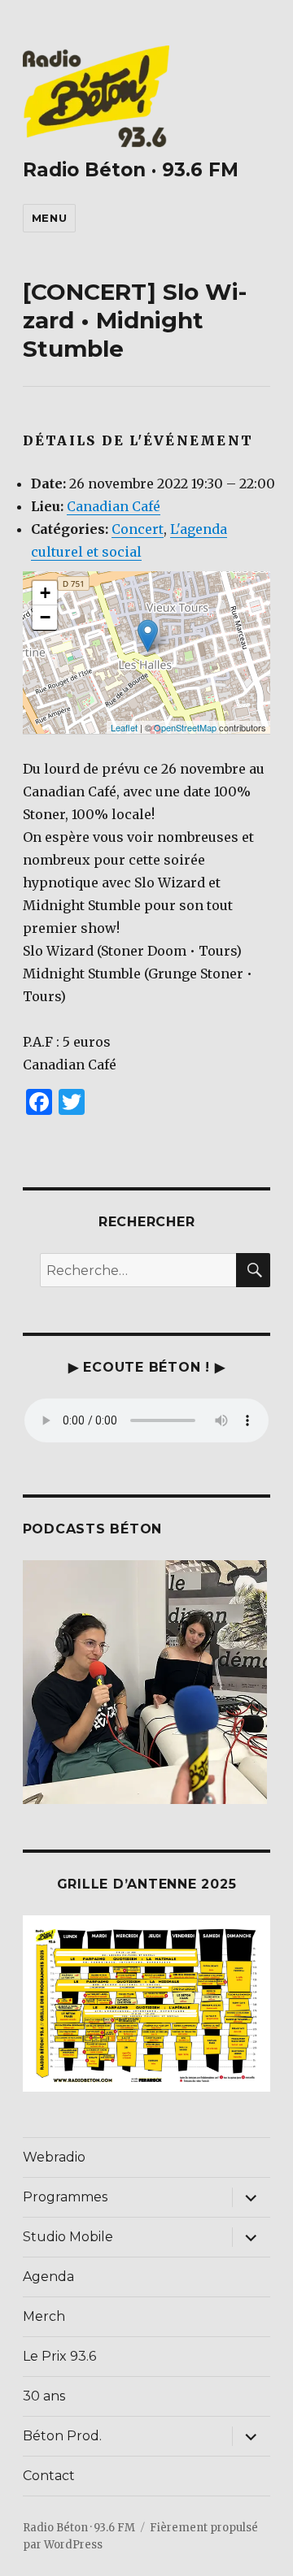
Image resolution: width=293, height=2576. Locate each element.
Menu (49, 218)
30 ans (44, 2396)
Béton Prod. (62, 2436)
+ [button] (45, 593)
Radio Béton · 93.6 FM (131, 170)
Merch (44, 2316)
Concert (138, 529)
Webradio (54, 2157)
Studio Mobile (68, 2237)
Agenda (48, 2277)
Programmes (65, 2197)
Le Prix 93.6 (59, 2356)
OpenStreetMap (185, 727)
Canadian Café (114, 506)
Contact (49, 2476)
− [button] (45, 617)
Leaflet (124, 727)
